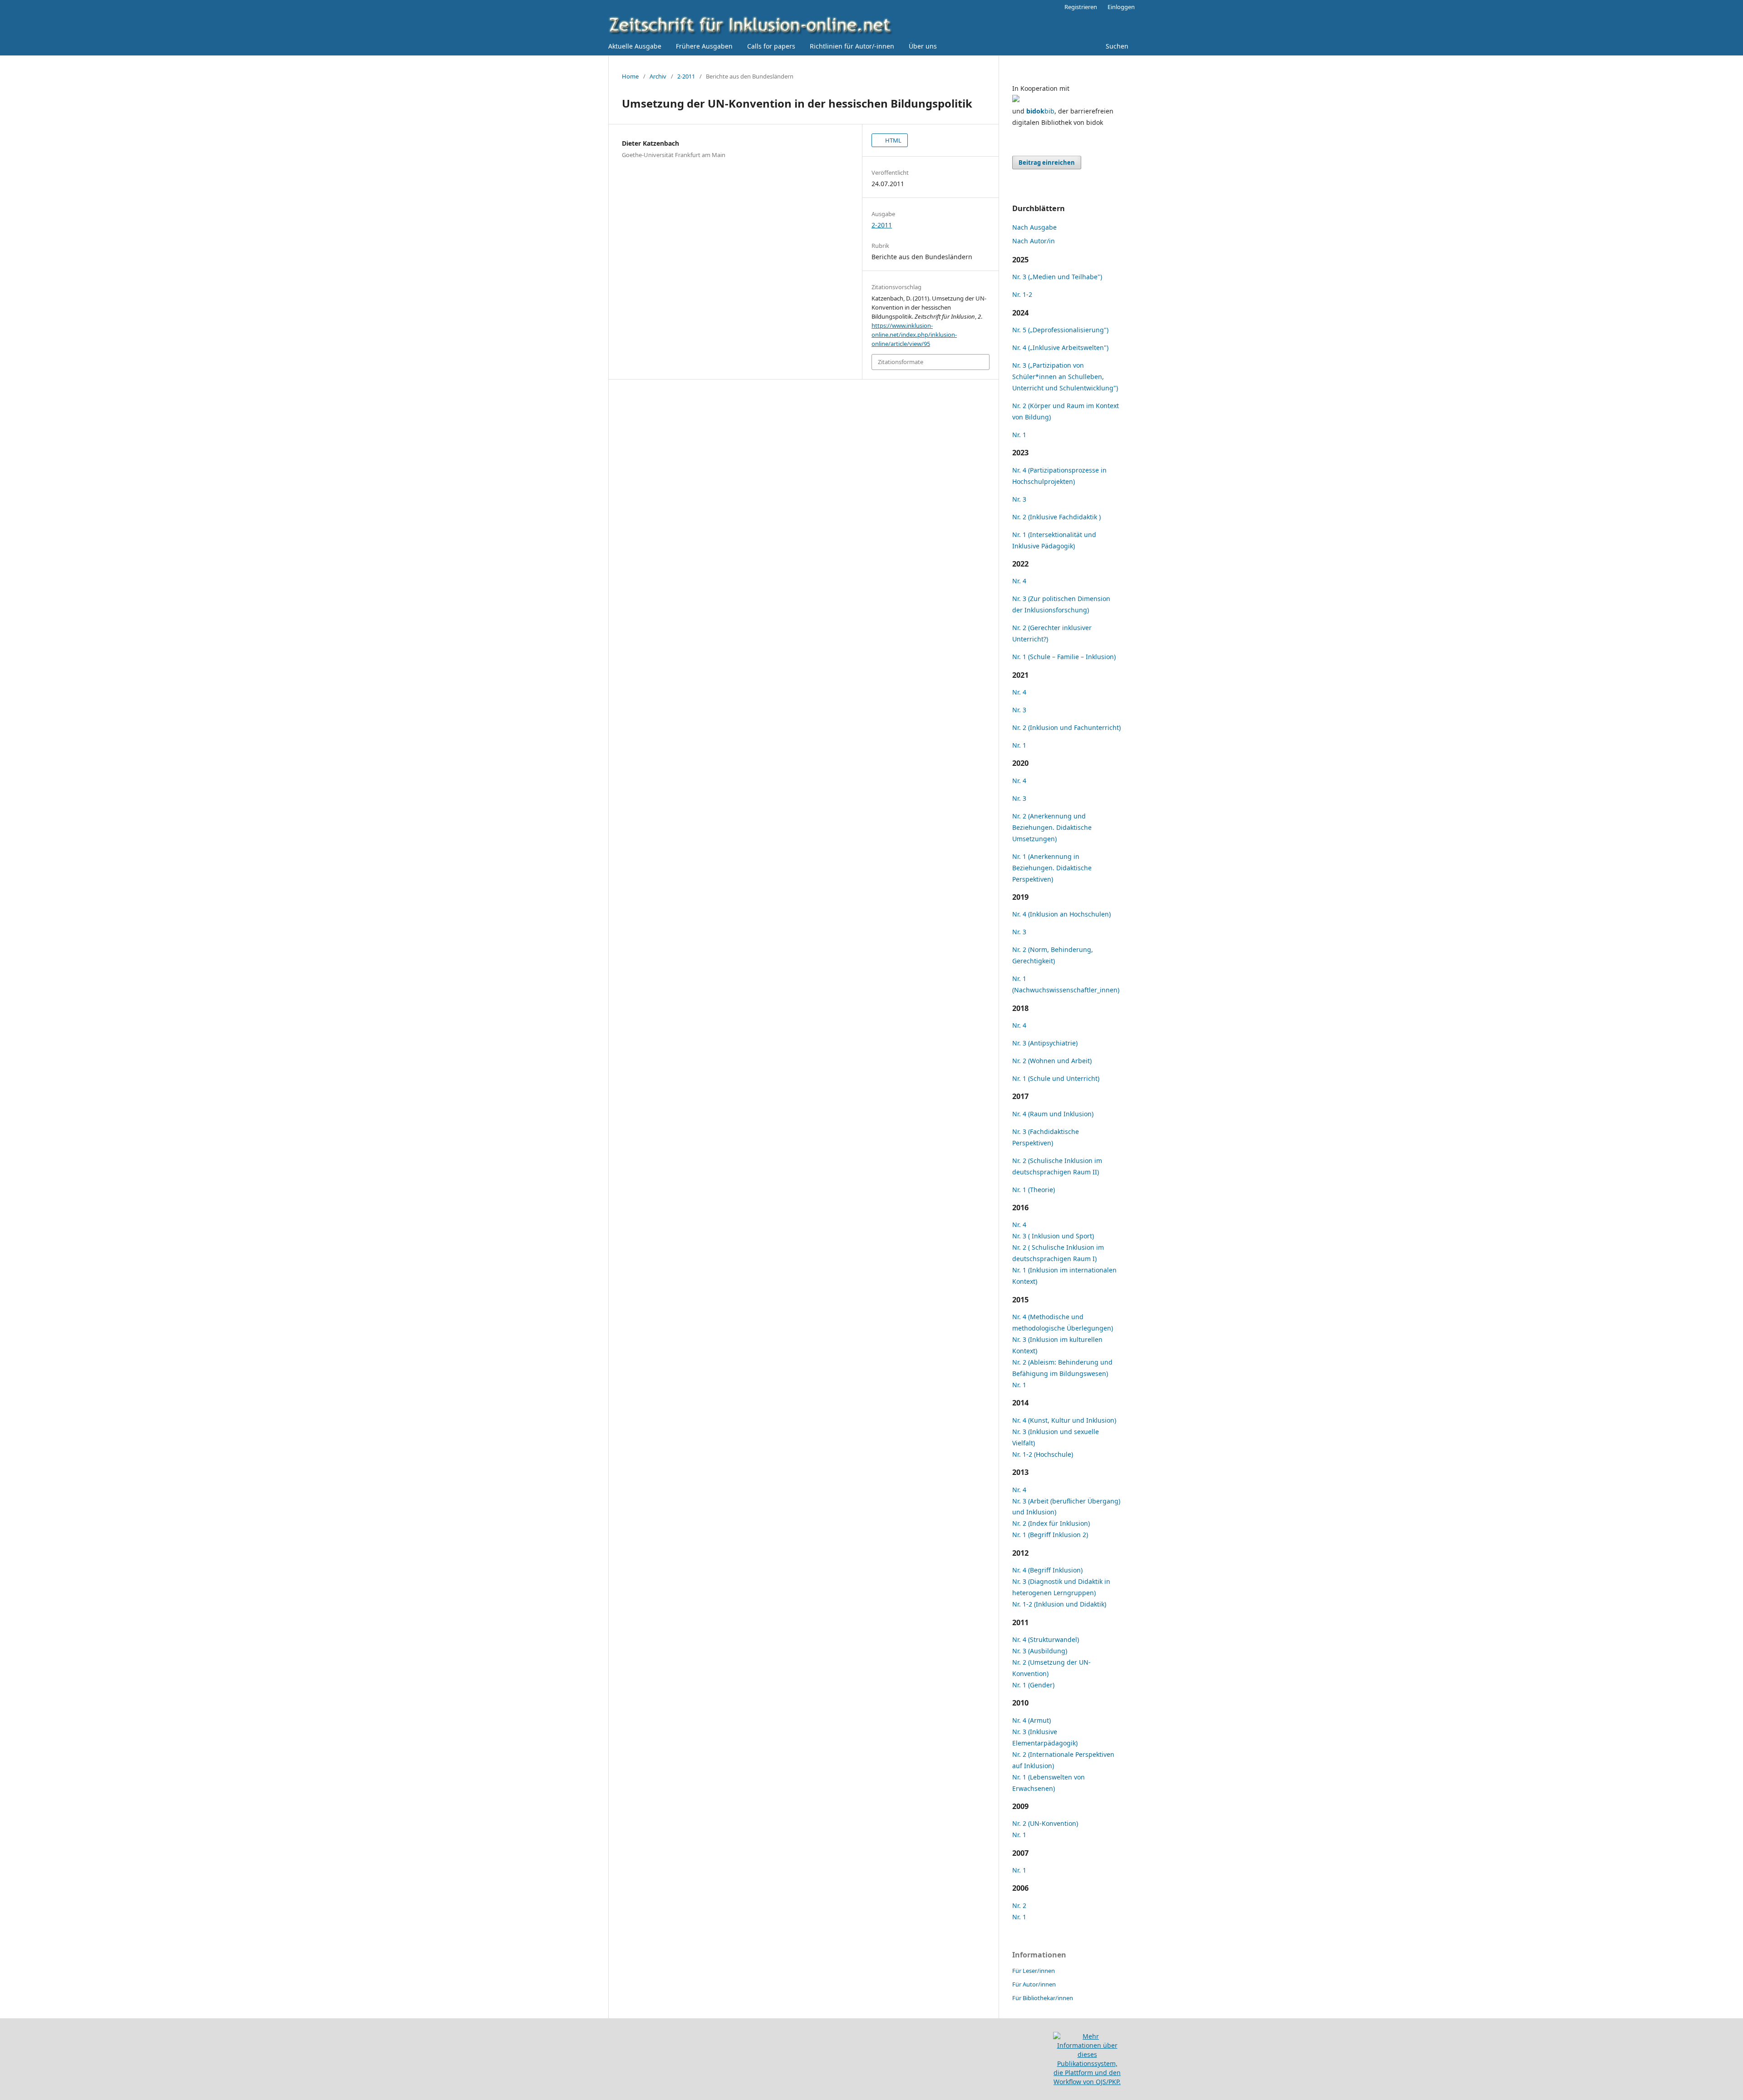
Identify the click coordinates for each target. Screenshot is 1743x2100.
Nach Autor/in (1034, 241)
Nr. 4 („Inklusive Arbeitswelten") (1060, 348)
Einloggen (1121, 7)
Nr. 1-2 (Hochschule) (1043, 1454)
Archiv (658, 76)
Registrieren (1081, 7)
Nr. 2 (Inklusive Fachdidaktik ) (1056, 517)
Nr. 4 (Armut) (1032, 1720)
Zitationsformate (901, 362)
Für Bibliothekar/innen (1043, 1998)
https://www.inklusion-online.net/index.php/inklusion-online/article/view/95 (914, 335)
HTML (893, 140)
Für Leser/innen (1034, 1971)
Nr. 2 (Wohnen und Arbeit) (1052, 1061)
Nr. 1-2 (1022, 294)
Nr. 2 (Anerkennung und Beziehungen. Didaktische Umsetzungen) (1052, 827)
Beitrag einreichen (1047, 163)
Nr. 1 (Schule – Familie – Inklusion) (1064, 657)
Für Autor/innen (1034, 1984)
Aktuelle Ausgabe (635, 46)
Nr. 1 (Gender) (1033, 1685)
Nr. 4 (1019, 581)
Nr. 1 (1019, 435)
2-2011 (686, 76)
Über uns (923, 46)
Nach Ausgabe (1034, 227)
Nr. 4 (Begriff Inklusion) (1047, 1570)
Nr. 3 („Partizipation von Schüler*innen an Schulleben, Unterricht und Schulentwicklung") (1065, 377)
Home (630, 76)
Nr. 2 (1019, 1905)
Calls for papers (771, 46)
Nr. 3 (1019, 499)
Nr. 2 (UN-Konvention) (1045, 1823)
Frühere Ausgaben (704, 46)
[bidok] (1016, 100)
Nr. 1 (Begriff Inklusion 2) (1050, 1535)
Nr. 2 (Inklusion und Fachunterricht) (1066, 727)
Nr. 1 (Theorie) (1034, 1190)
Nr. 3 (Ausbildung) (1040, 1651)
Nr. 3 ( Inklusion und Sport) (1053, 1236)
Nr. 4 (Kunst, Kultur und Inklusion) (1064, 1420)
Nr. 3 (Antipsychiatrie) (1045, 1043)
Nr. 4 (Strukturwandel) (1046, 1639)
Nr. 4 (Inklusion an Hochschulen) (1061, 914)
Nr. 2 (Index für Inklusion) (1051, 1523)
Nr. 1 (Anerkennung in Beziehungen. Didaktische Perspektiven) (1052, 868)
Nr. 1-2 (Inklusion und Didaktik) (1059, 1604)
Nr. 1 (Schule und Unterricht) (1056, 1078)
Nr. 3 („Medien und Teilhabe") (1057, 277)
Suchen (1116, 46)
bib (1040, 111)
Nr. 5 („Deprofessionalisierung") (1060, 330)
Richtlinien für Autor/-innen (852, 46)
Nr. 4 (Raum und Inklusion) (1053, 1114)
